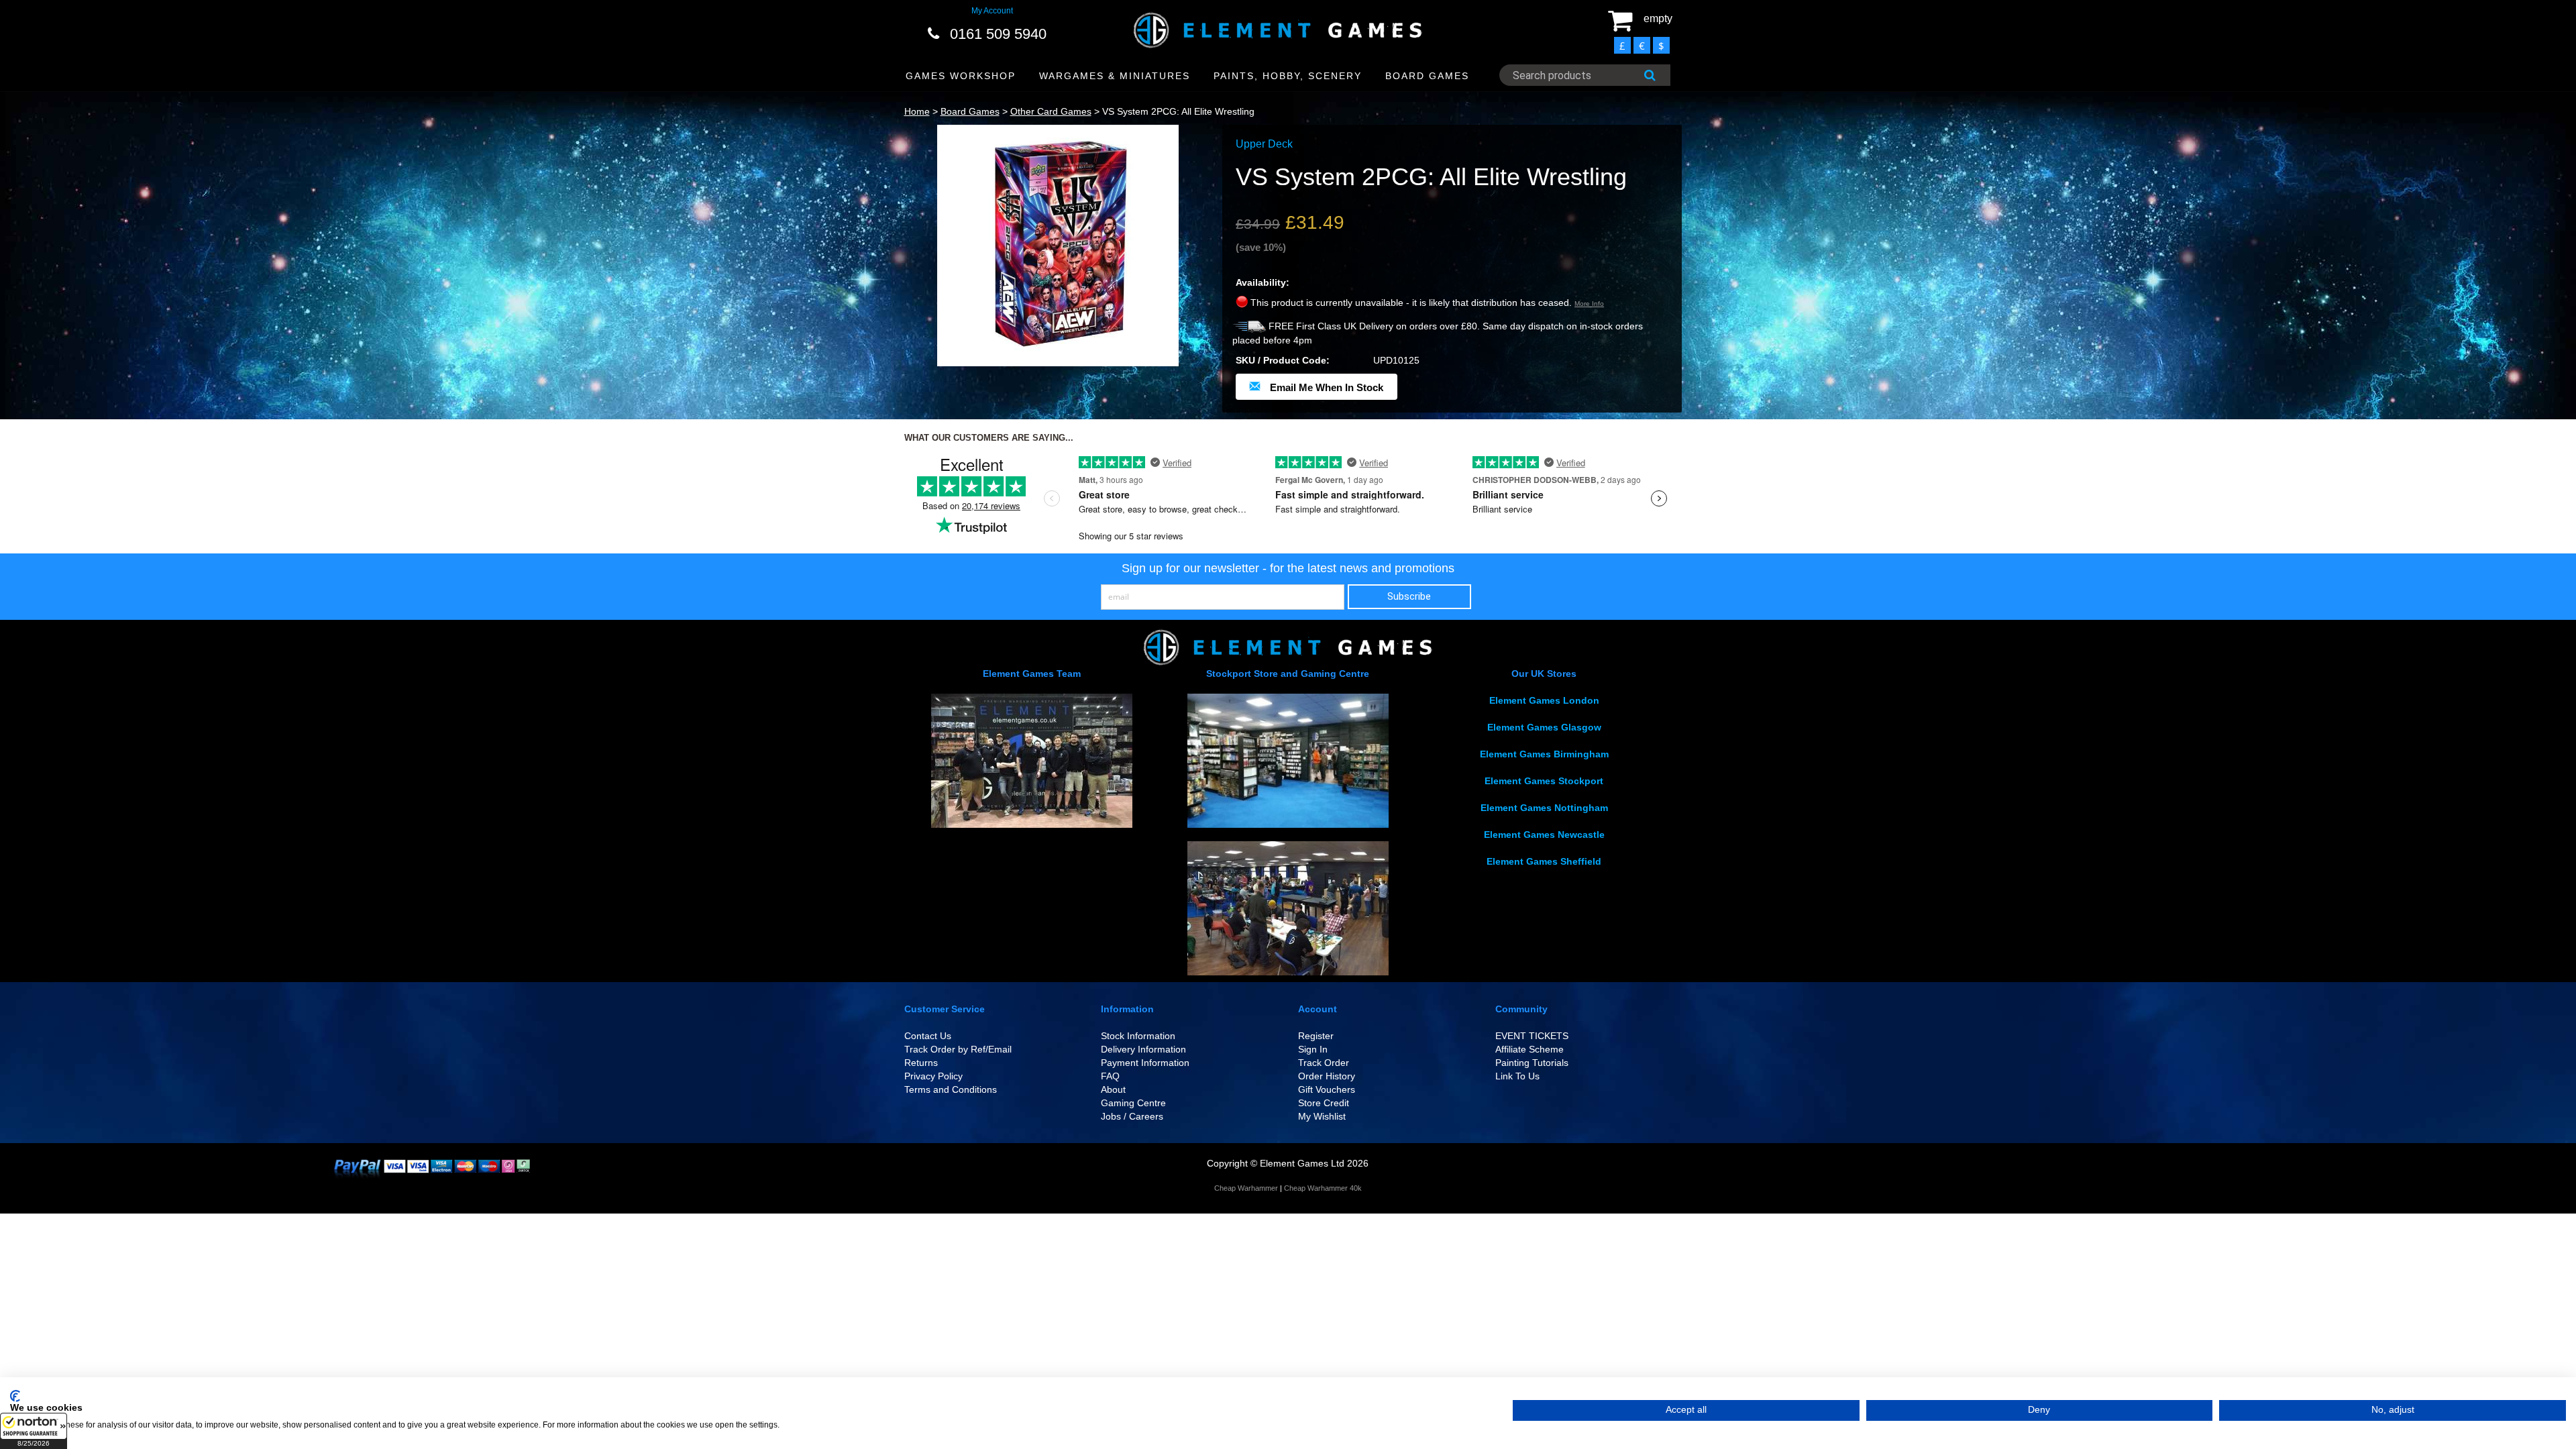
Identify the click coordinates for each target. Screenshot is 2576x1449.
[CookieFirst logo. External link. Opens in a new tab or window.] (15, 1396)
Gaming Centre (1133, 1103)
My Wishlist (1322, 1116)
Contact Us (928, 1036)
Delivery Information (1143, 1049)
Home (917, 111)
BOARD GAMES (1427, 76)
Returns (921, 1063)
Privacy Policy (933, 1076)
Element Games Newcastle (1544, 835)
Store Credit (1324, 1103)
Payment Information (1145, 1063)
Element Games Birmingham (1544, 754)
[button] (34, 1431)
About (1113, 1089)
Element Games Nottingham (1544, 808)
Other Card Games (1051, 111)
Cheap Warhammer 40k (1323, 1188)
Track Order (1324, 1063)
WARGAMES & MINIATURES (1115, 76)
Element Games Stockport (1544, 781)
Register (1316, 1036)
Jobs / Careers (1132, 1116)
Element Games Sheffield (1544, 861)
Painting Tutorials (1532, 1063)
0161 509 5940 (998, 34)
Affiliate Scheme (1529, 1049)
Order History (1327, 1076)
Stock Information (1138, 1036)
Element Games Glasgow (1544, 727)
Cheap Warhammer (1246, 1188)
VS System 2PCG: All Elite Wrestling (1178, 111)
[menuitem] (961, 76)
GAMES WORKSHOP (961, 76)
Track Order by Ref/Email (958, 1049)
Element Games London (1544, 700)
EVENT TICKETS (1532, 1036)
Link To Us (1517, 1076)
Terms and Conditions (951, 1089)
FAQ (1110, 1076)
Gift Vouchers (1327, 1089)
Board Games (970, 111)
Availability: (1263, 282)
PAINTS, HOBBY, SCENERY (1288, 76)
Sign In (1313, 1049)
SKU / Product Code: (1283, 360)
